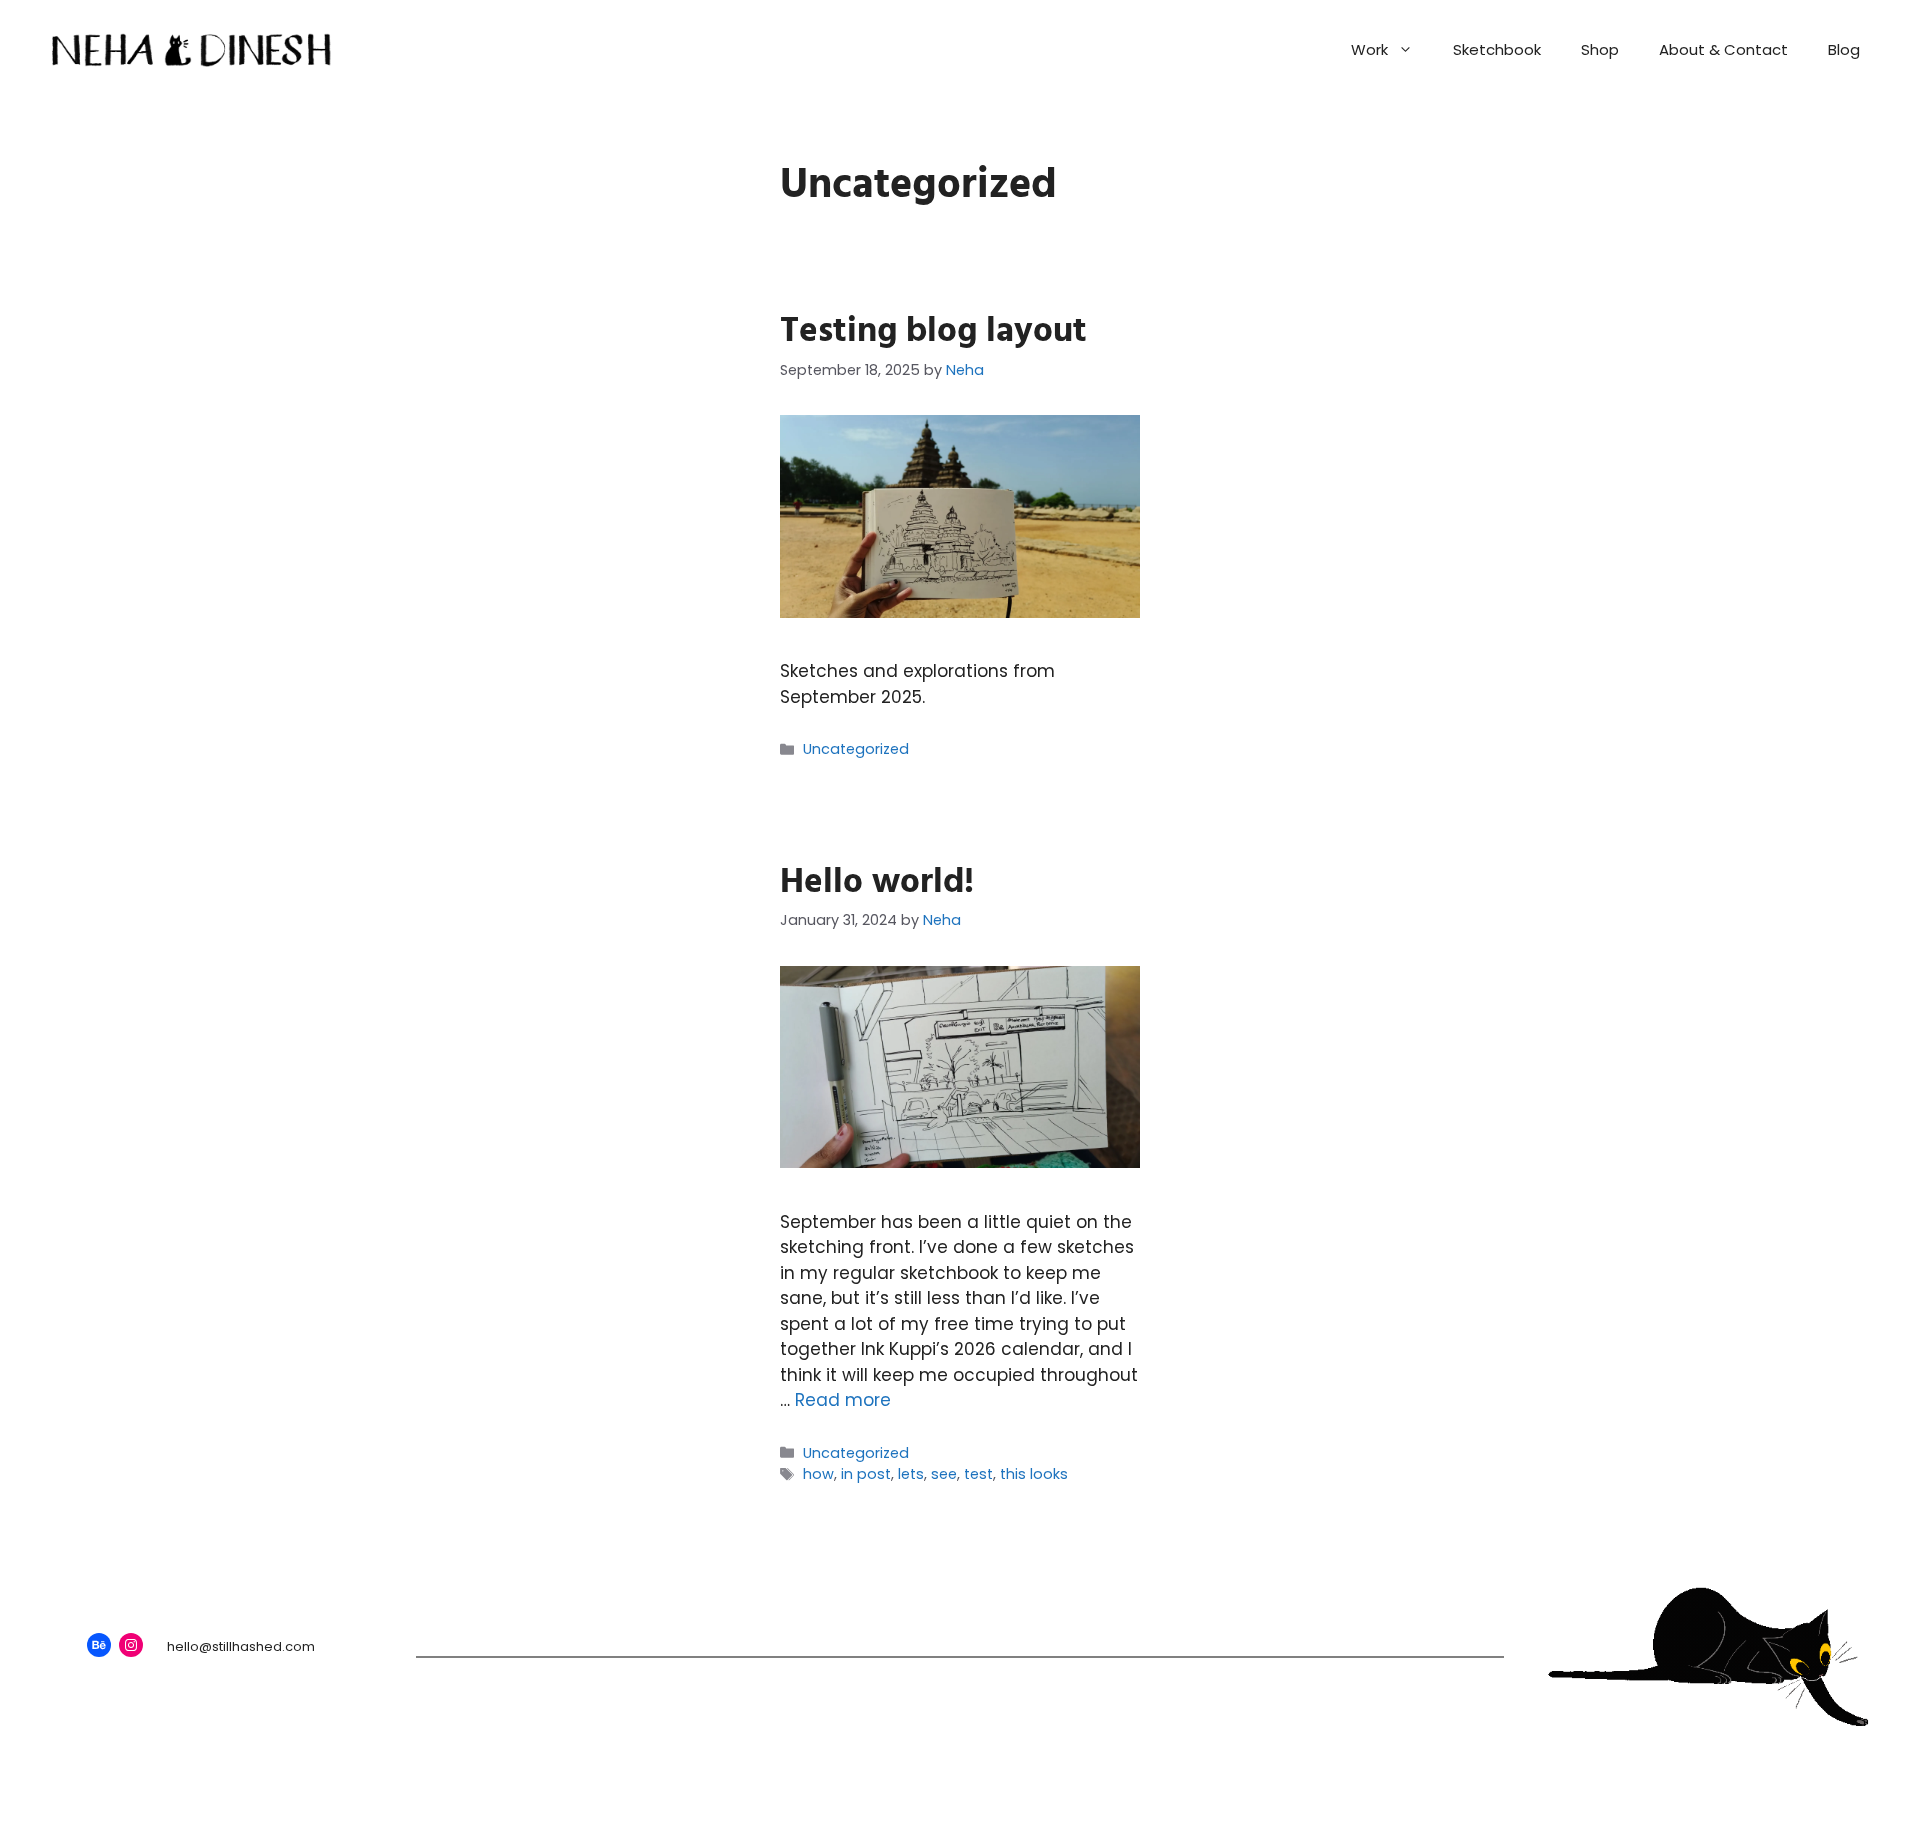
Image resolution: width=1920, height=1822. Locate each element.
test (978, 1474)
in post (866, 1474)
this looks (1034, 1474)
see (944, 1474)
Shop (1600, 49)
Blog (1844, 49)
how (818, 1474)
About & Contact (1723, 49)
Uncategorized (856, 749)
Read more (843, 1400)
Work (1369, 49)
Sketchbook (1497, 49)
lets (911, 1474)
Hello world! (877, 882)
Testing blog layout (933, 331)
